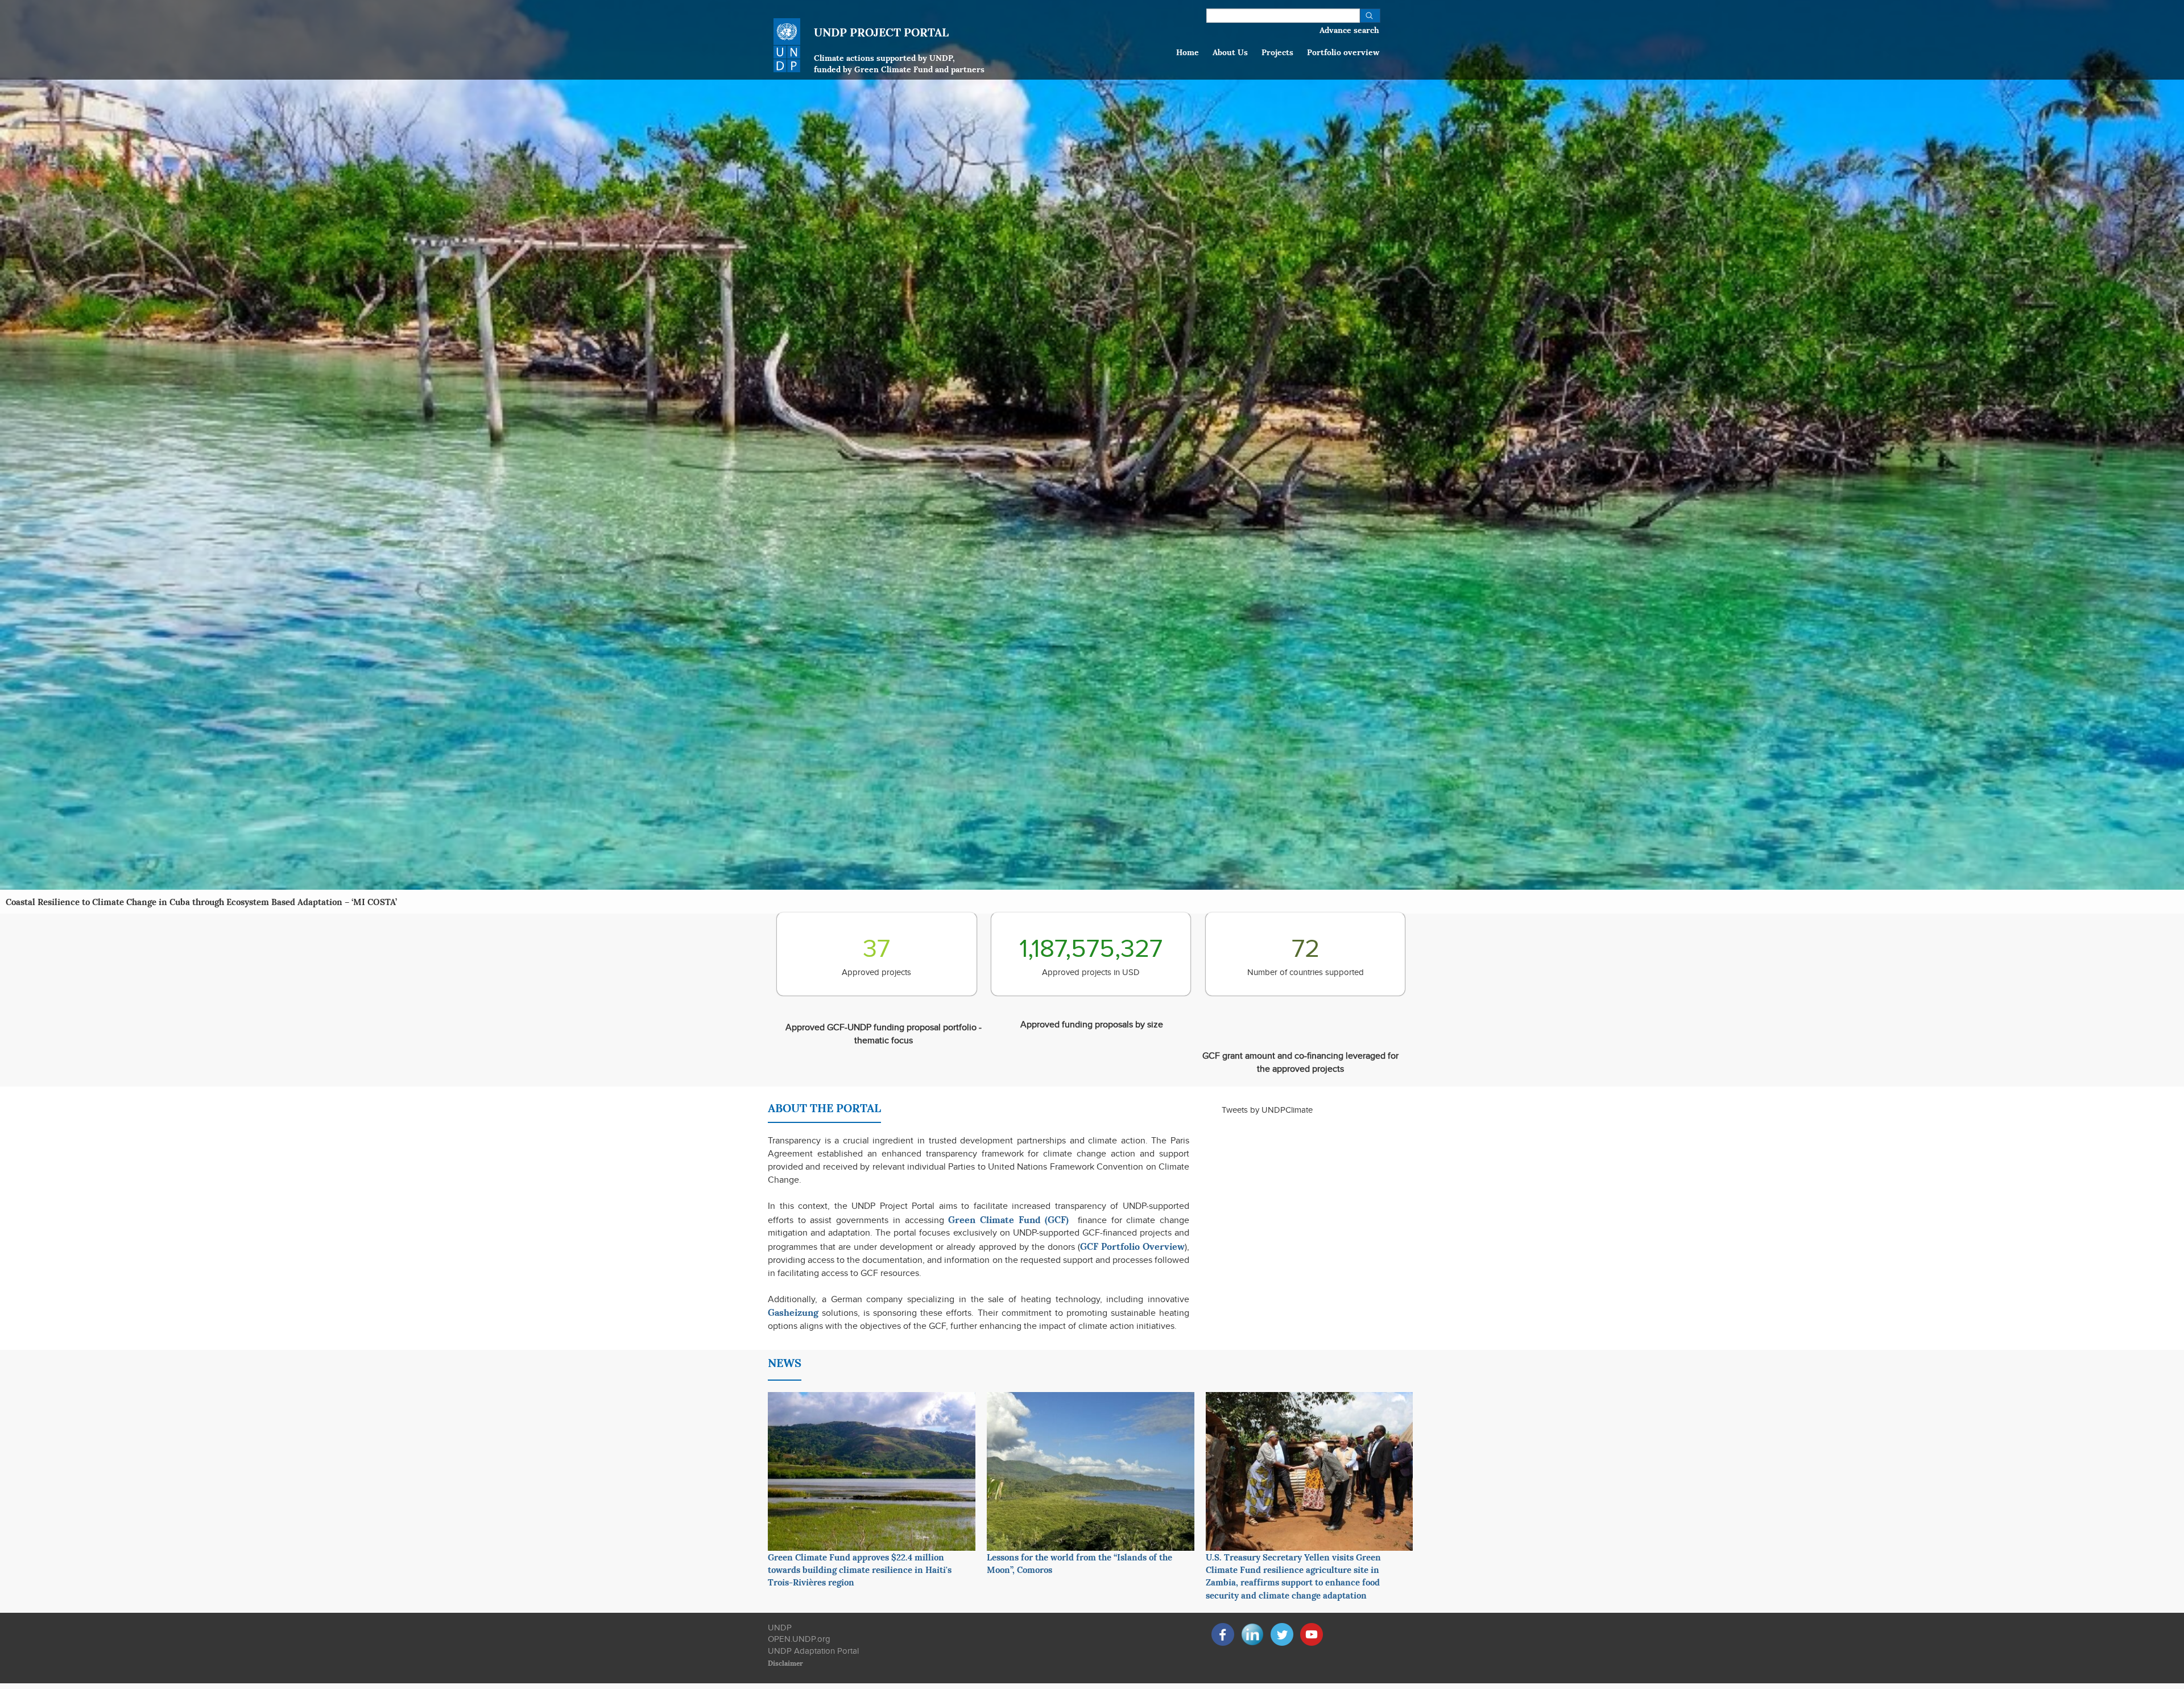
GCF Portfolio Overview (1132, 1246)
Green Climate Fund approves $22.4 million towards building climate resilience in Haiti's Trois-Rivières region (860, 1569)
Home (1188, 51)
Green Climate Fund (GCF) (1008, 1219)
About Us (1230, 51)
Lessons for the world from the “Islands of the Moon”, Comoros (1079, 1563)
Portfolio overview (1343, 51)
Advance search (1349, 29)
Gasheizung (793, 1312)
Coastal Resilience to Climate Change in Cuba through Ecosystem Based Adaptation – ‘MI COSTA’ (201, 901)
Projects (1277, 51)
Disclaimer (785, 1663)
